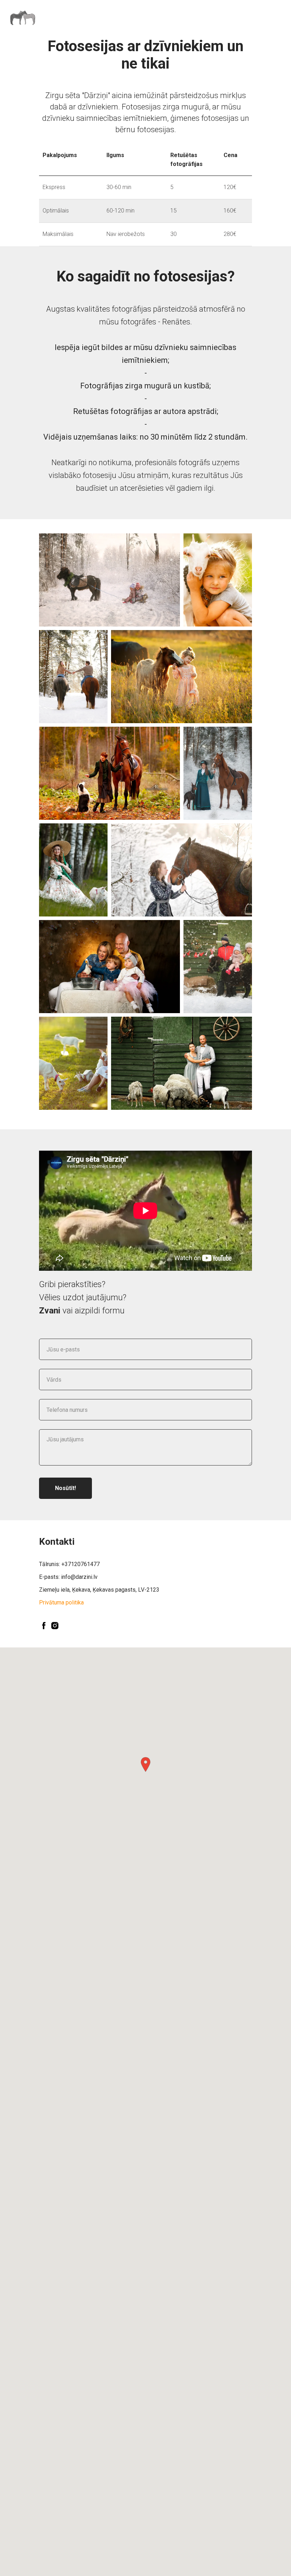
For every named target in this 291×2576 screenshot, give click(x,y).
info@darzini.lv (79, 1577)
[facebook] (44, 1626)
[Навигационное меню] (279, 18)
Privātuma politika (61, 1602)
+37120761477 (81, 1564)
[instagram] (55, 1626)
